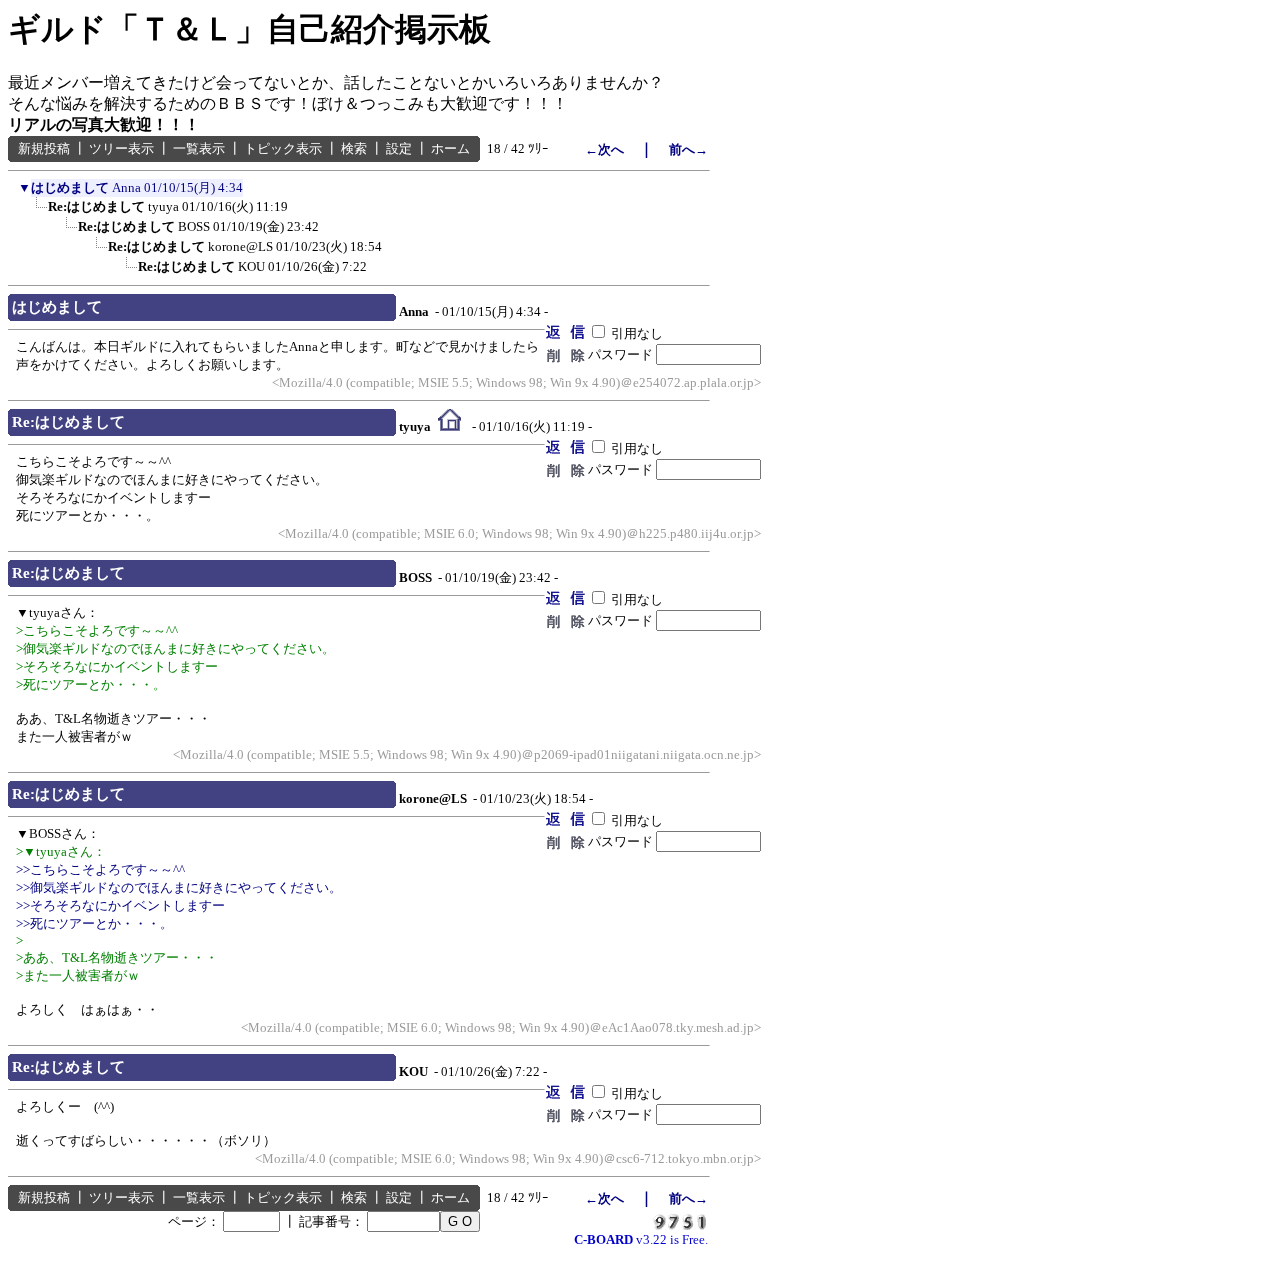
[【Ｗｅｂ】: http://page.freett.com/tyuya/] (449, 425)
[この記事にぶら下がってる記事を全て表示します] (33, 211)
